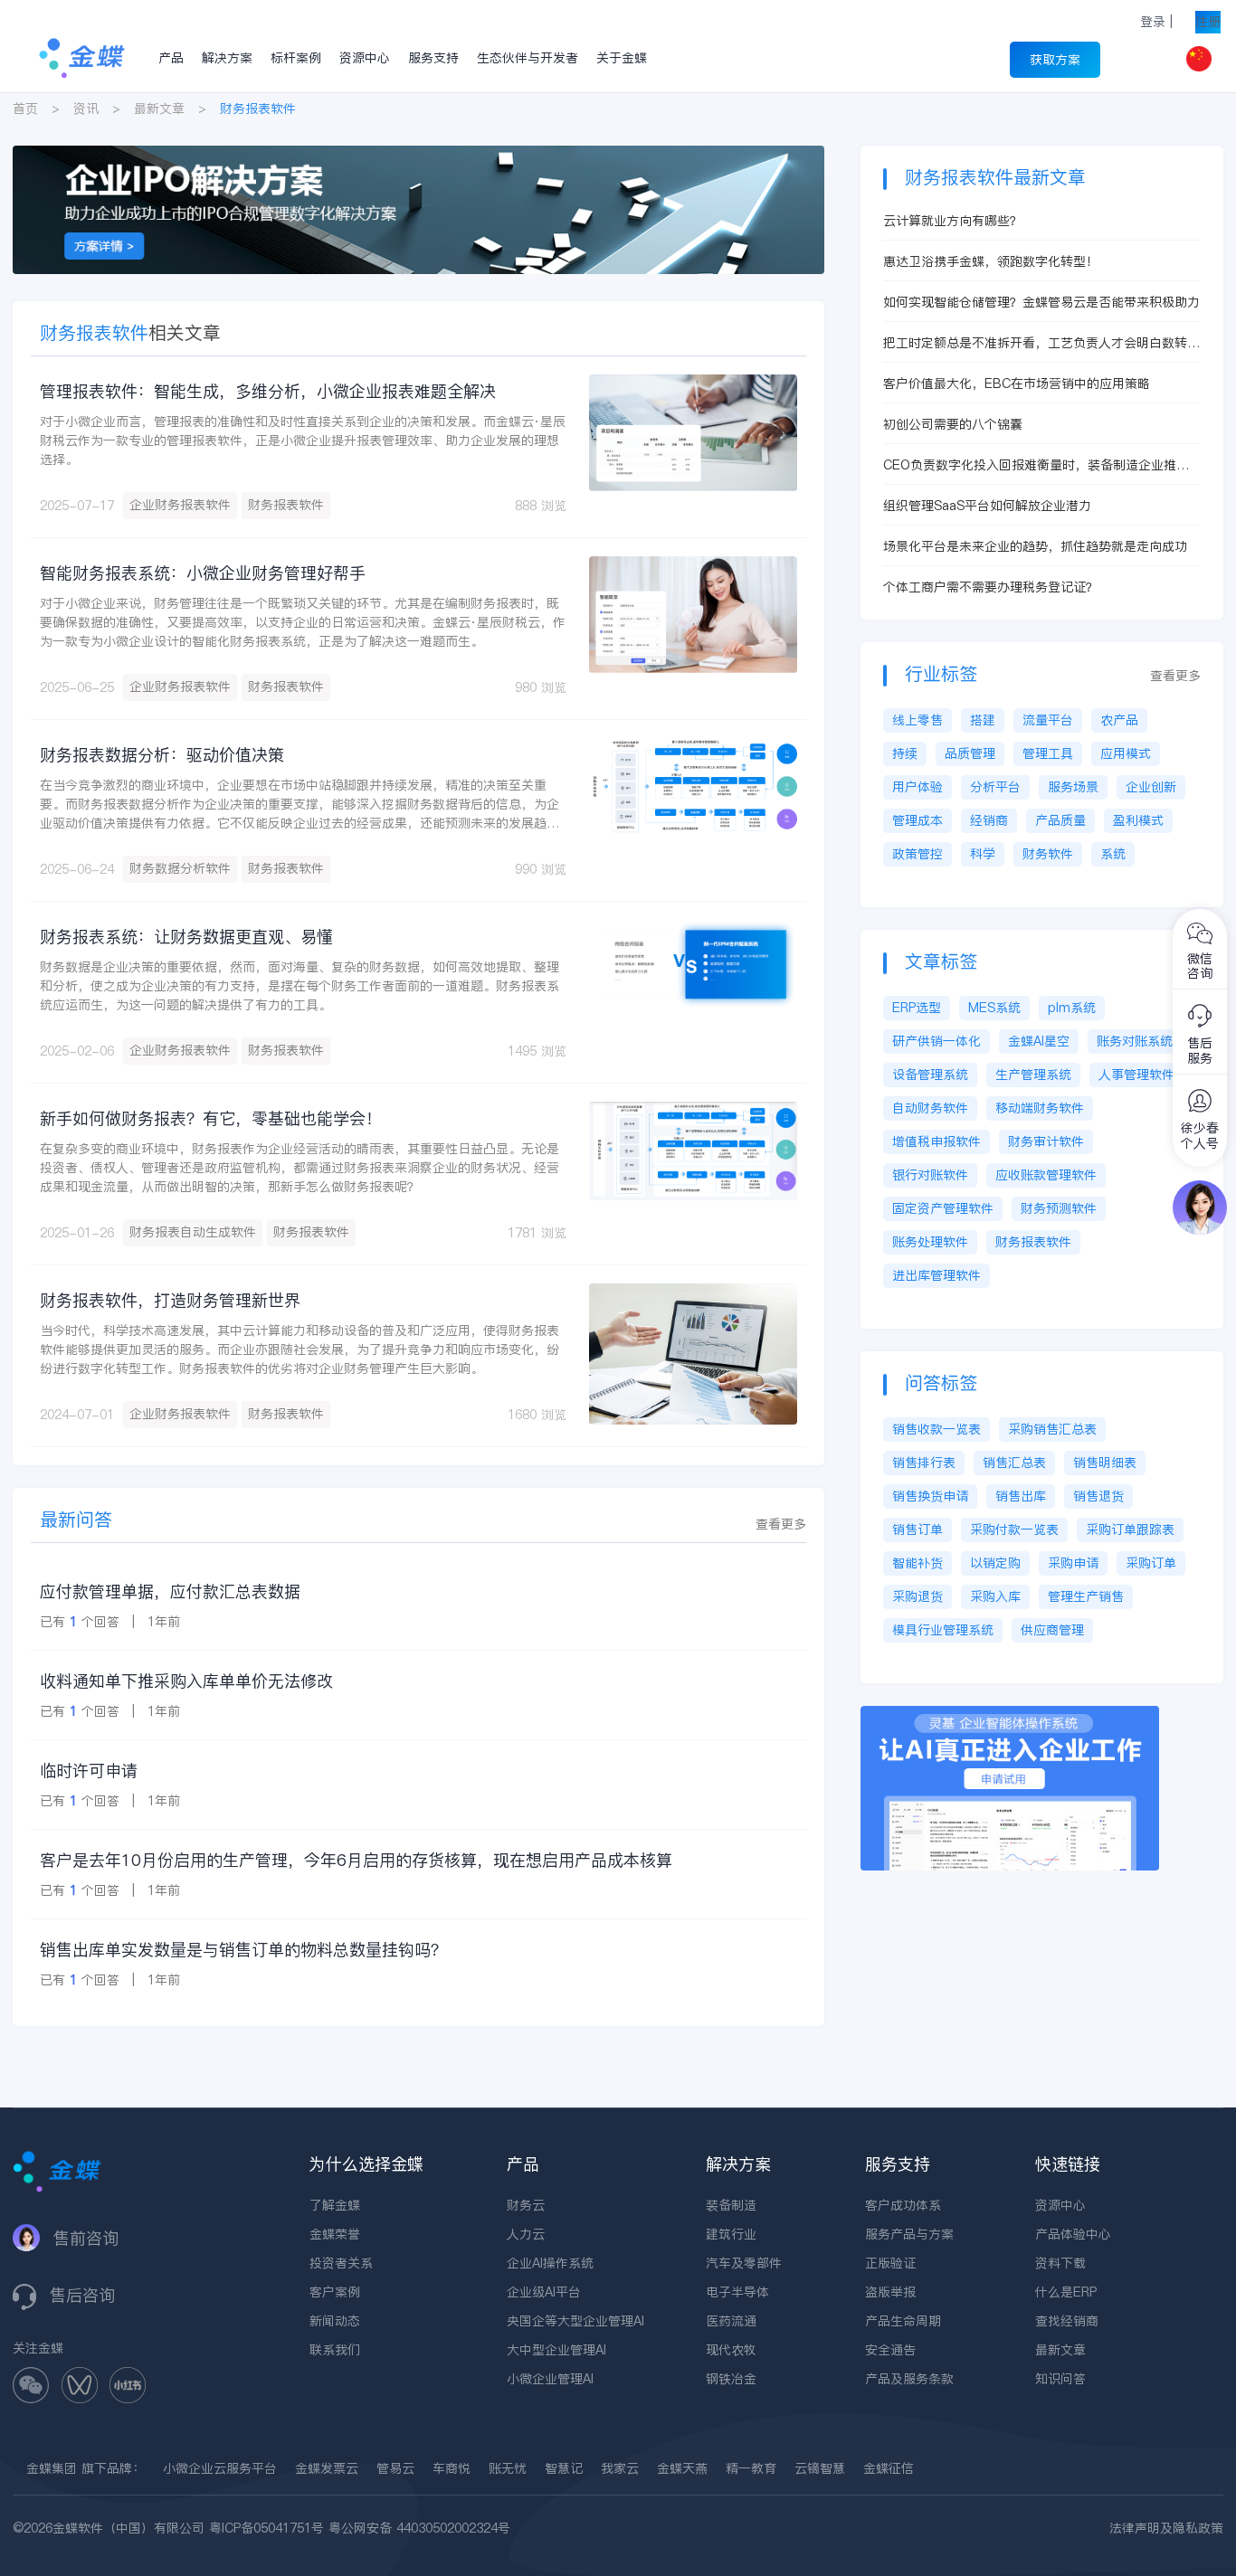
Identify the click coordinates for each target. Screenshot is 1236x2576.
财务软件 (1048, 854)
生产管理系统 (1033, 1075)
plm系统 (1072, 1008)
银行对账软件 (930, 1175)
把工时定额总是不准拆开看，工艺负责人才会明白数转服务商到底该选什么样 (1041, 343)
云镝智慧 (820, 2468)
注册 (1208, 22)
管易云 (395, 2468)
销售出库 (1021, 1496)
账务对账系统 (1135, 1041)
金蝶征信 (889, 2468)
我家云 (620, 2468)
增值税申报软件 (937, 1141)
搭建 (983, 720)
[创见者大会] (418, 155)
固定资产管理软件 (943, 1208)
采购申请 (1073, 1563)
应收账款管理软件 (1046, 1175)
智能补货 (917, 1563)
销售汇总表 (1014, 1463)
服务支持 (433, 58)
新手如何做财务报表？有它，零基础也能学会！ (211, 1118)
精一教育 (751, 2468)
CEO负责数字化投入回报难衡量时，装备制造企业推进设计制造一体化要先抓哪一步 (1036, 465)
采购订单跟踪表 (1130, 1529)
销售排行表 (924, 1463)
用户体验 (917, 787)
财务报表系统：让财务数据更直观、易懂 (186, 937)
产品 (171, 58)
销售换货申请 (930, 1496)
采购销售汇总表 (1052, 1429)
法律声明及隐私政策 (1166, 2528)
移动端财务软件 (1040, 1108)
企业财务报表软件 (180, 505)
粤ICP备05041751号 (266, 2528)
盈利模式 (1138, 820)
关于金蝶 (622, 58)
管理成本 (917, 820)
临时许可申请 (89, 1771)
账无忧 (508, 2468)
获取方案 (1055, 60)
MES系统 (994, 1008)
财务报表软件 (286, 505)
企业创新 (1151, 787)
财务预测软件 (1059, 1208)
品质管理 (970, 753)
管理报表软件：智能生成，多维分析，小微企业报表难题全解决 (268, 391)
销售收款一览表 (937, 1429)
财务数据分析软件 (180, 868)
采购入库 (995, 1596)
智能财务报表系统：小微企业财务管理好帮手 (203, 573)
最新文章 (159, 109)
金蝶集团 (52, 2468)
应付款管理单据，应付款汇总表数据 (170, 1591)
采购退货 (917, 1596)
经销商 (989, 820)
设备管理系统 (930, 1075)
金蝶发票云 (327, 2468)
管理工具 (1048, 753)
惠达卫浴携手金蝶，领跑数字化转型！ (991, 261)
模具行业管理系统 (943, 1630)
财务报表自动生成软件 (193, 1232)
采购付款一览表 (1014, 1529)
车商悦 (452, 2468)
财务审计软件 (1046, 1141)
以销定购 (995, 1563)
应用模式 (1126, 753)
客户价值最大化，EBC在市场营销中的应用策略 (1017, 384)
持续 (905, 753)
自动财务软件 (930, 1108)
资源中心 (365, 58)
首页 (25, 109)
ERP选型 (917, 1008)
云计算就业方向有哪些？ (953, 221)
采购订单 (1151, 1563)
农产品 (1119, 720)
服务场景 (1073, 787)
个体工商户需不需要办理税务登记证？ (991, 587)
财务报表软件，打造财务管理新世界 (170, 1300)
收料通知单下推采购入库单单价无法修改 (186, 1681)
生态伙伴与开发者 (528, 58)
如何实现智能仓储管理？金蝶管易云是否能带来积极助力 (1041, 302)
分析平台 (995, 787)
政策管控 (917, 854)
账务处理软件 (930, 1242)
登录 (1153, 22)
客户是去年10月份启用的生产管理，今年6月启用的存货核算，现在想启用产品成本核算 (356, 1860)
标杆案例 (296, 58)
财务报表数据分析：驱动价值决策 (162, 755)
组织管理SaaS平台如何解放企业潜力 (987, 506)
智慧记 (564, 2468)
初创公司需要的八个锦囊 (953, 424)
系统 (1113, 854)
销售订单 (917, 1529)
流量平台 (1048, 720)
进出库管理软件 (937, 1275)
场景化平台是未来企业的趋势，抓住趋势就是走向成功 (1035, 546)
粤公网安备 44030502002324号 (419, 2528)
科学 (983, 854)
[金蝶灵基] (1010, 1715)
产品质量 (1060, 820)
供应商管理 (1052, 1630)
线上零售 (917, 720)
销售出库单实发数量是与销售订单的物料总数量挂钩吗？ (243, 1950)
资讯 (86, 109)
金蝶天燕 (682, 2468)
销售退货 (1098, 1496)
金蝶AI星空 (1039, 1041)
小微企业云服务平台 (220, 2468)
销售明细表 (1105, 1463)
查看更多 (781, 1524)
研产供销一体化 (937, 1041)
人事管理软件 (1136, 1075)
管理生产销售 (1086, 1596)
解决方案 (227, 58)
